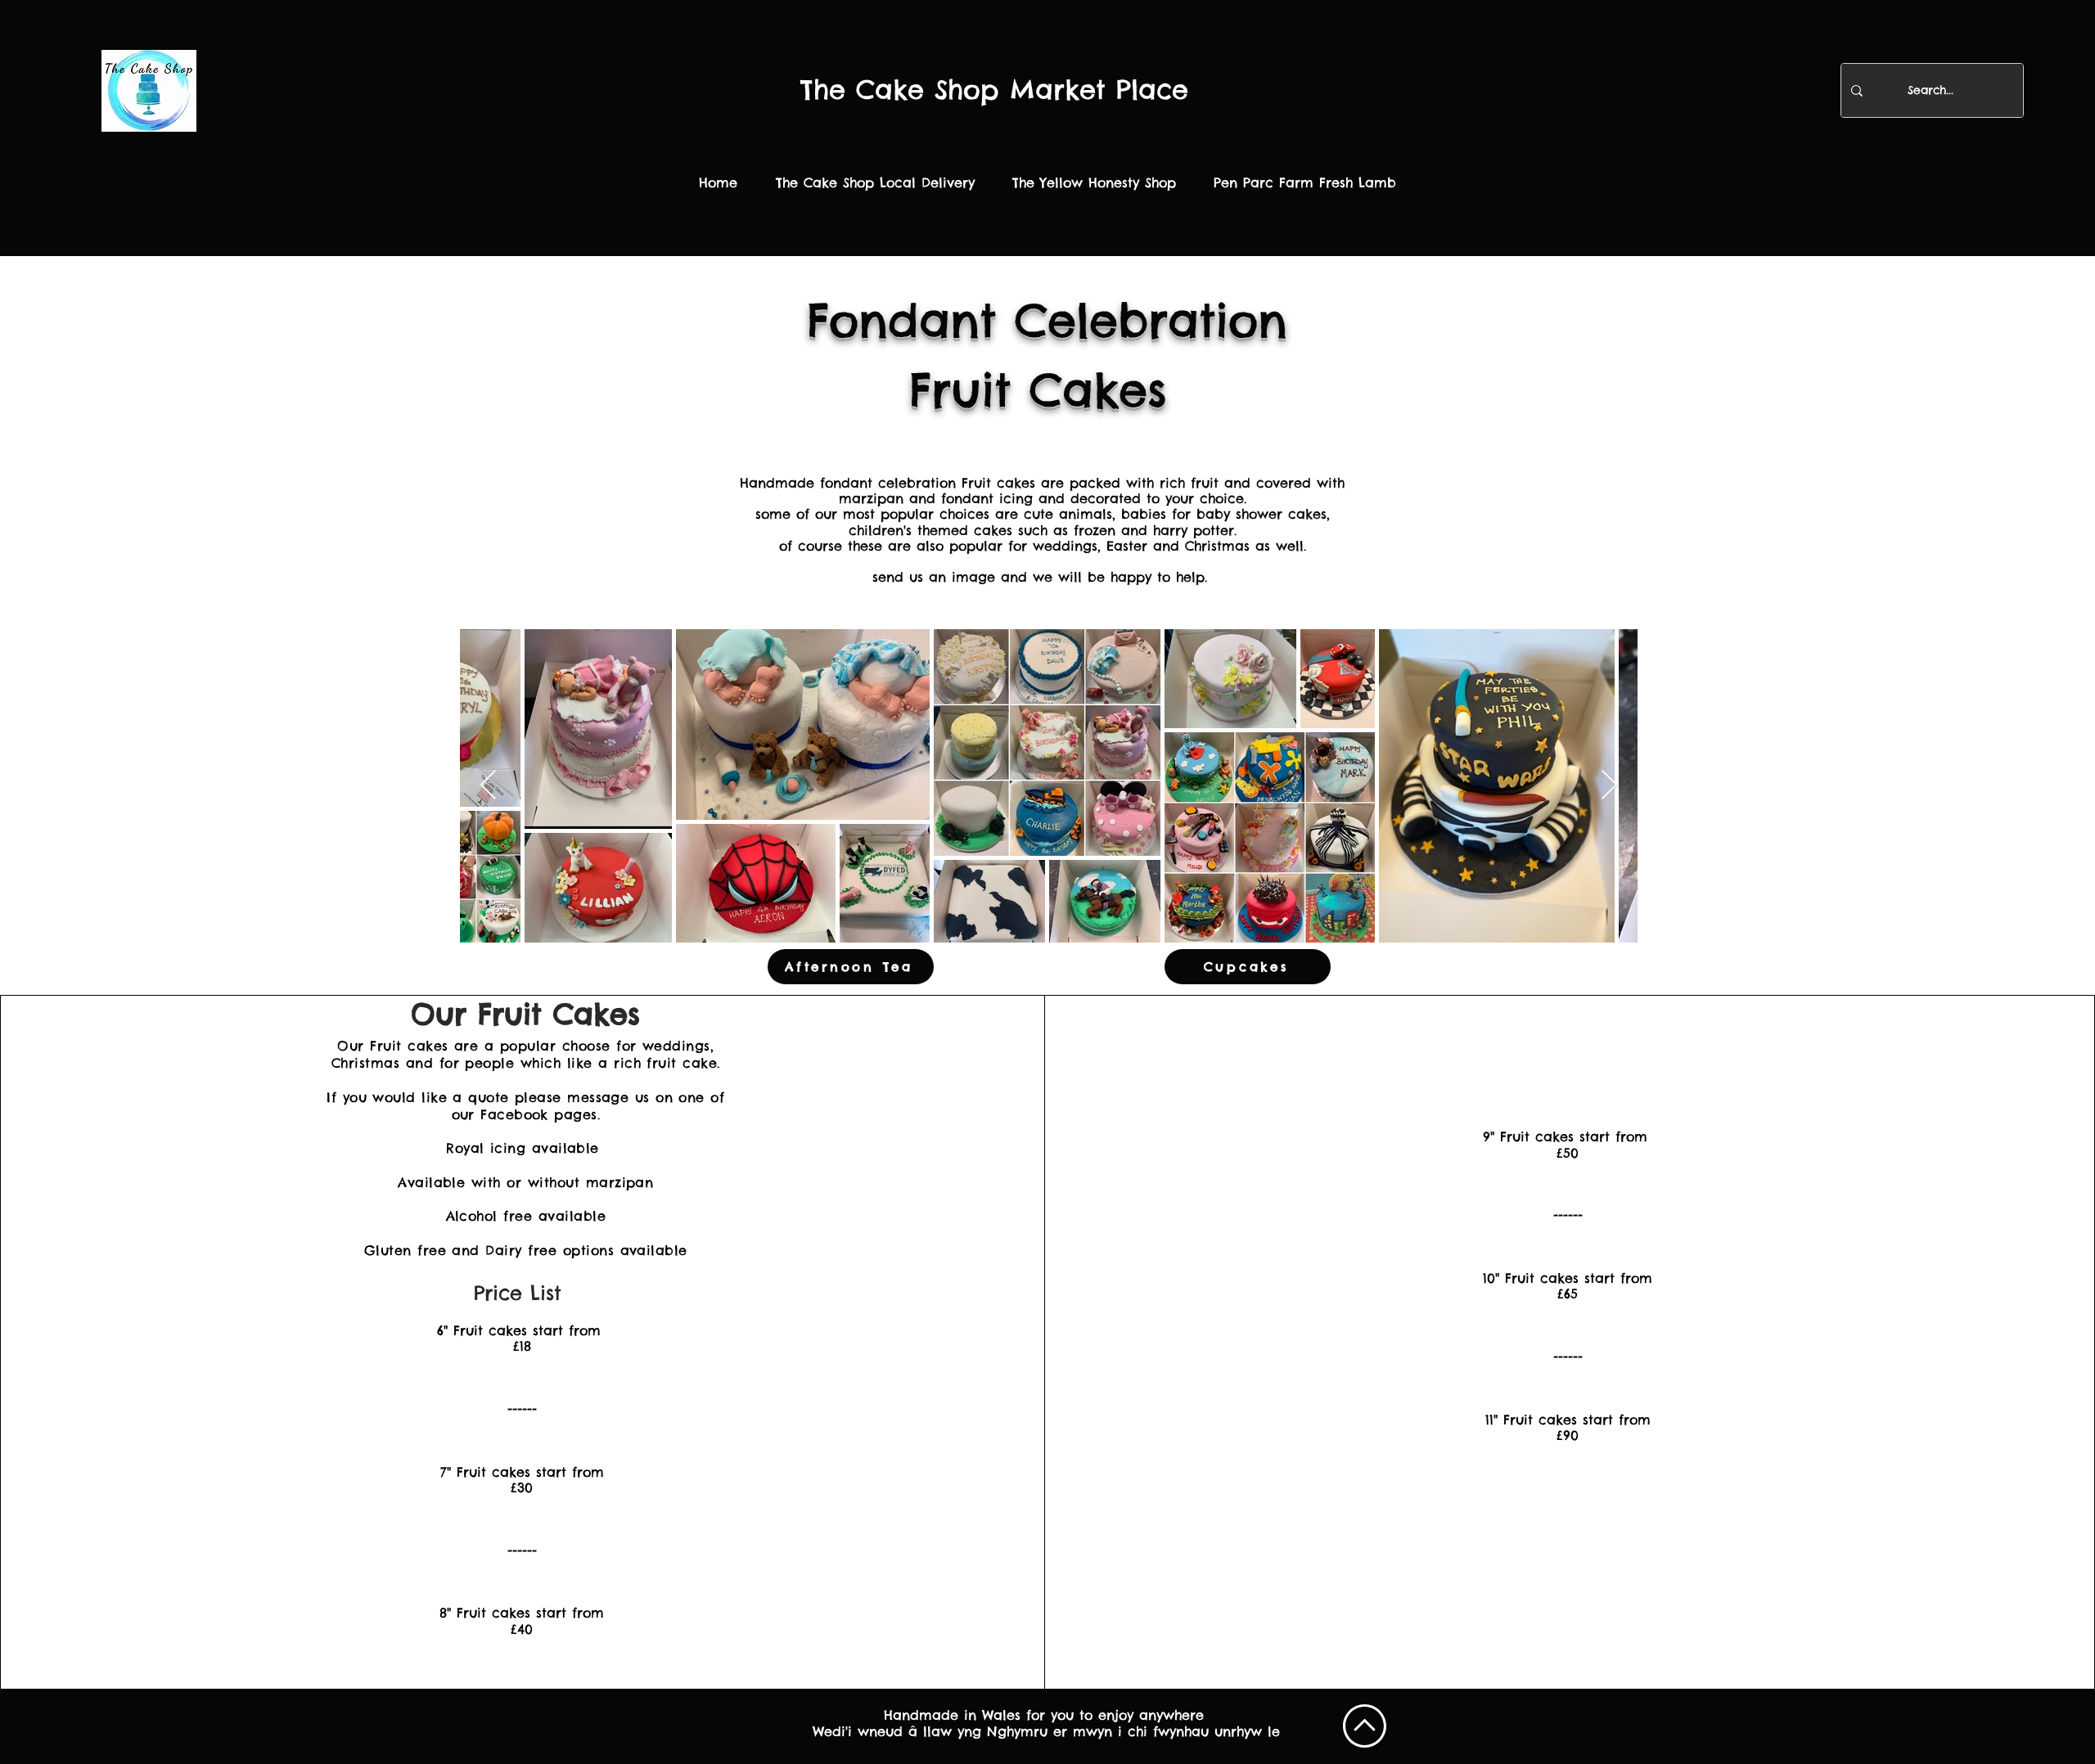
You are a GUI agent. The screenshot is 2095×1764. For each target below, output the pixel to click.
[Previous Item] (488, 786)
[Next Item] (1609, 786)
